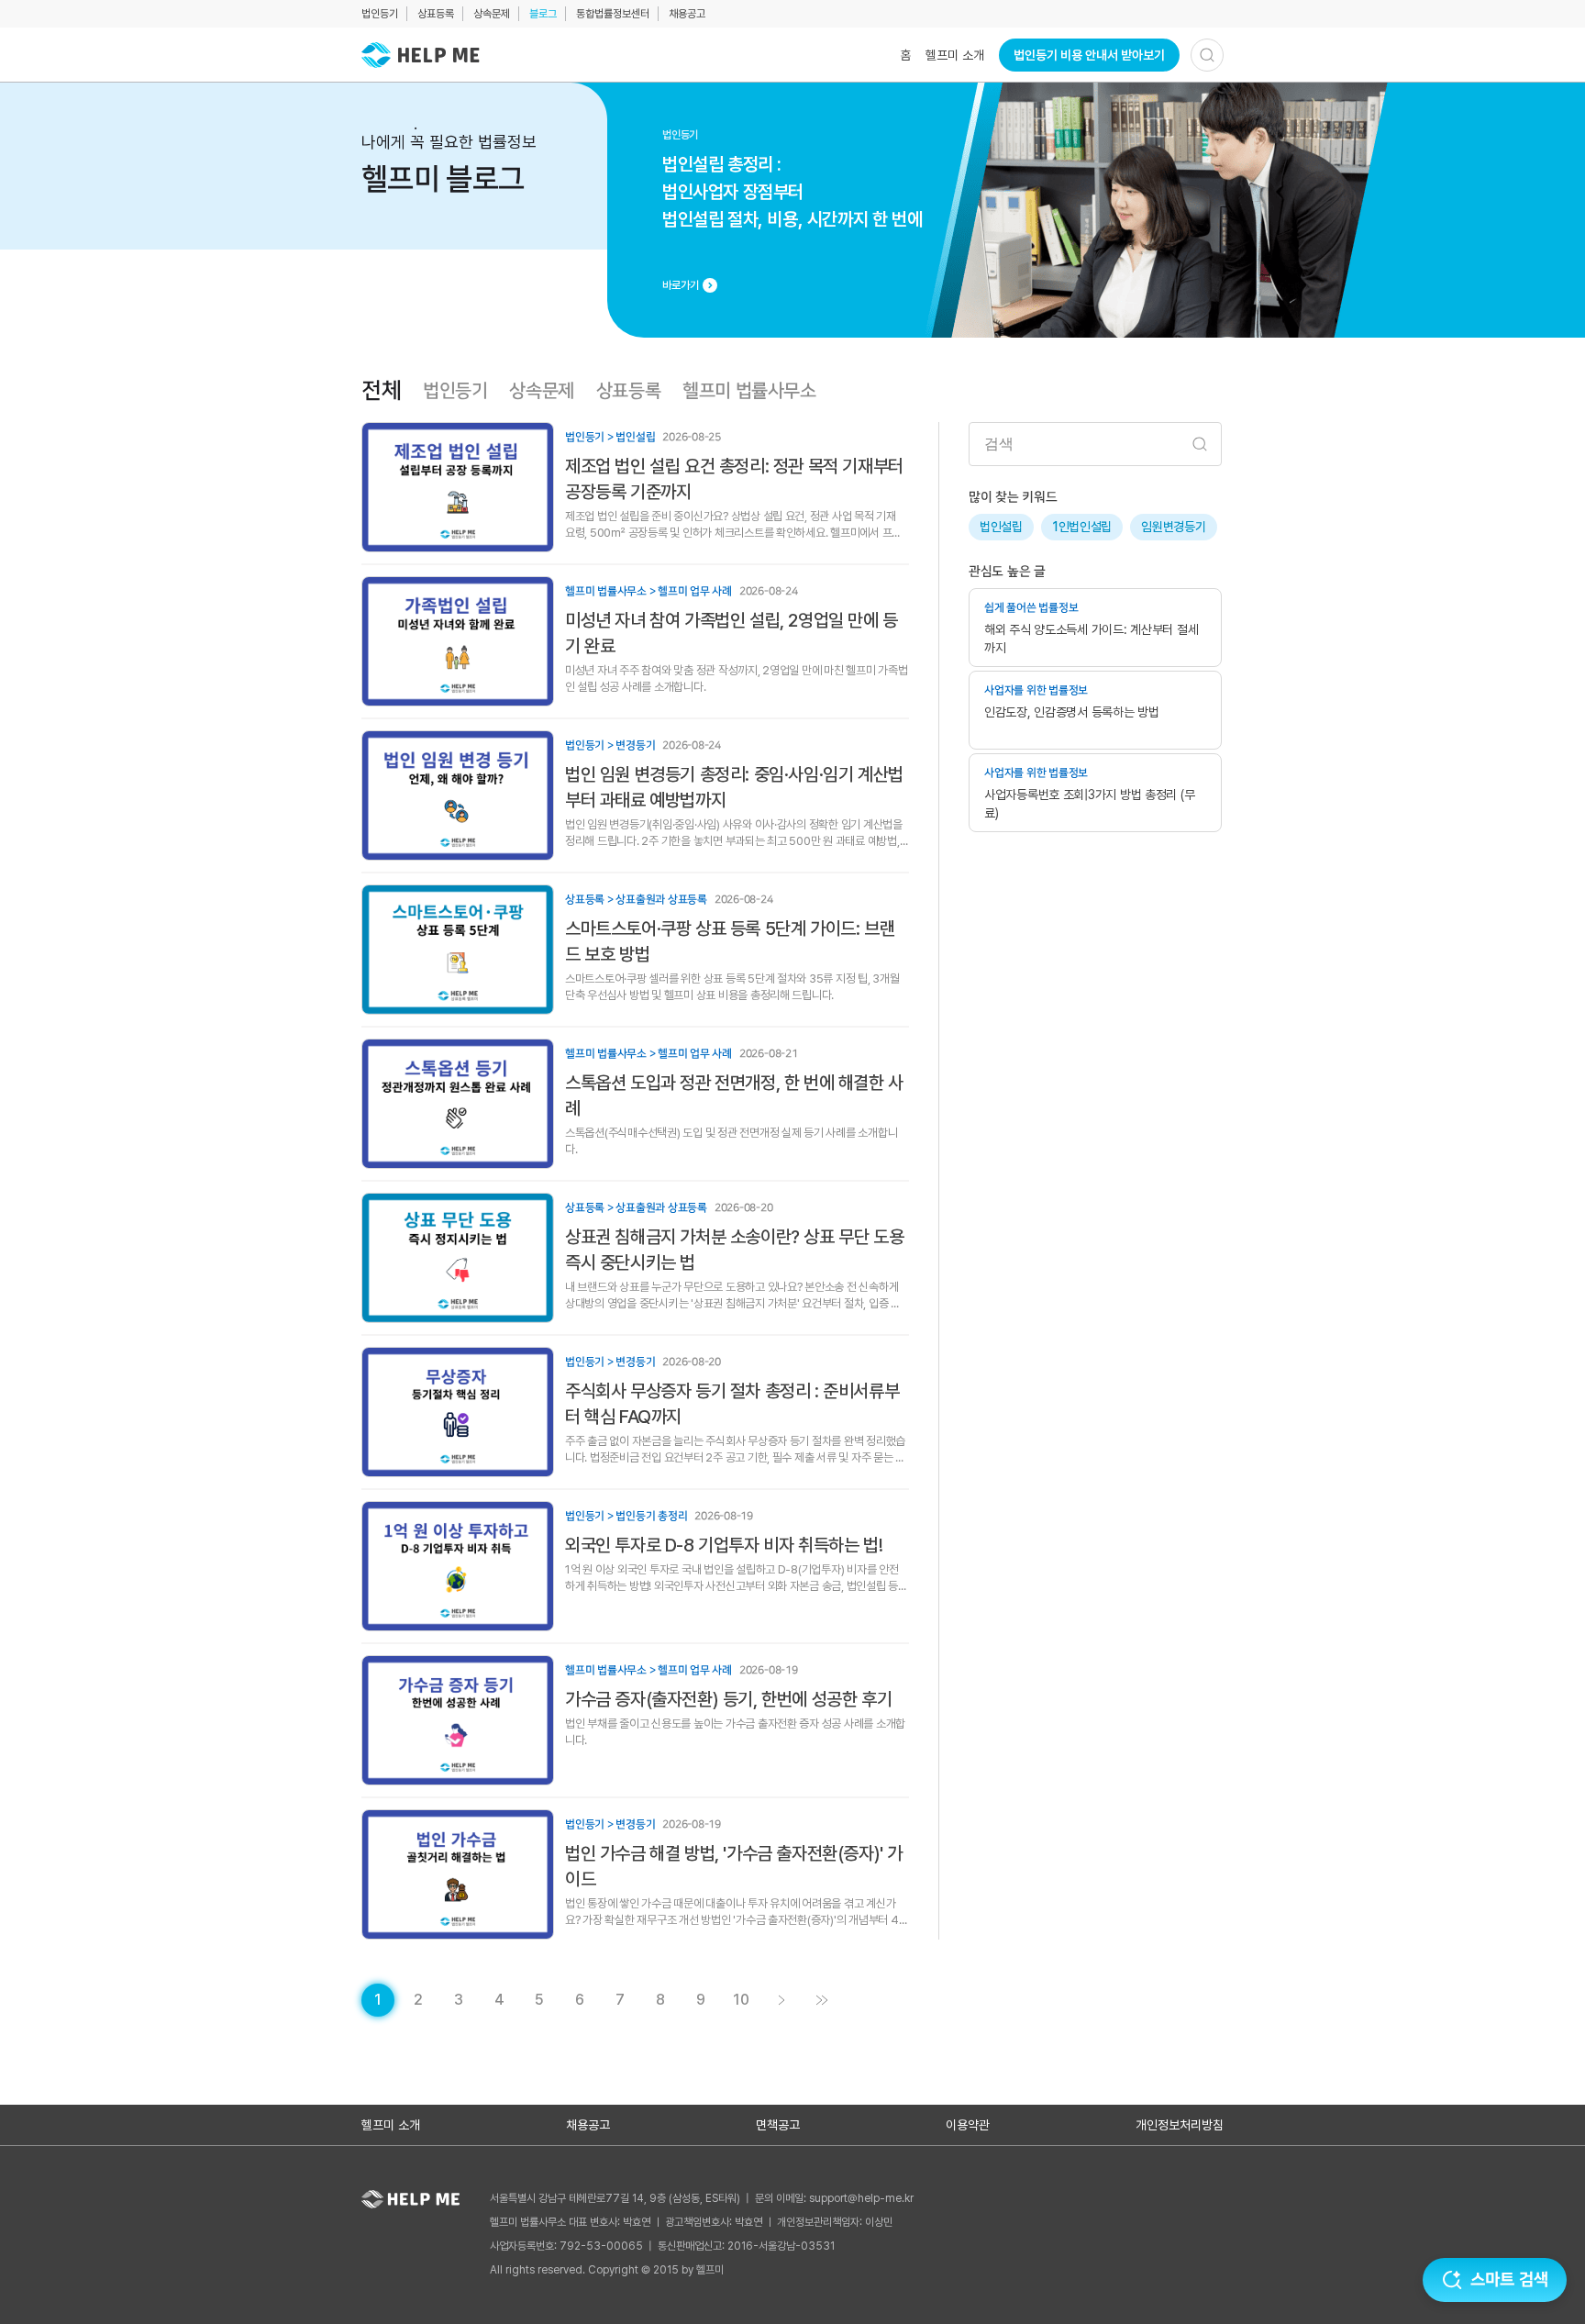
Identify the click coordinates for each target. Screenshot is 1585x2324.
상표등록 (436, 14)
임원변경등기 (1173, 527)
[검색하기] (1207, 55)
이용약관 (968, 2125)
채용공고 (687, 14)
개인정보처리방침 (1180, 2125)
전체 (381, 391)
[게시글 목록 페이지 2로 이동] (781, 2000)
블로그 (543, 14)
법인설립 (1001, 527)
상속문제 (492, 14)
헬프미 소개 (955, 55)
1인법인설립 (1082, 527)
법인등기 (380, 14)
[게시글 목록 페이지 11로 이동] (822, 2000)
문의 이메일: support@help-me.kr (834, 2198)
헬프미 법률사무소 (749, 391)
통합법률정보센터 (613, 14)
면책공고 (778, 2125)
